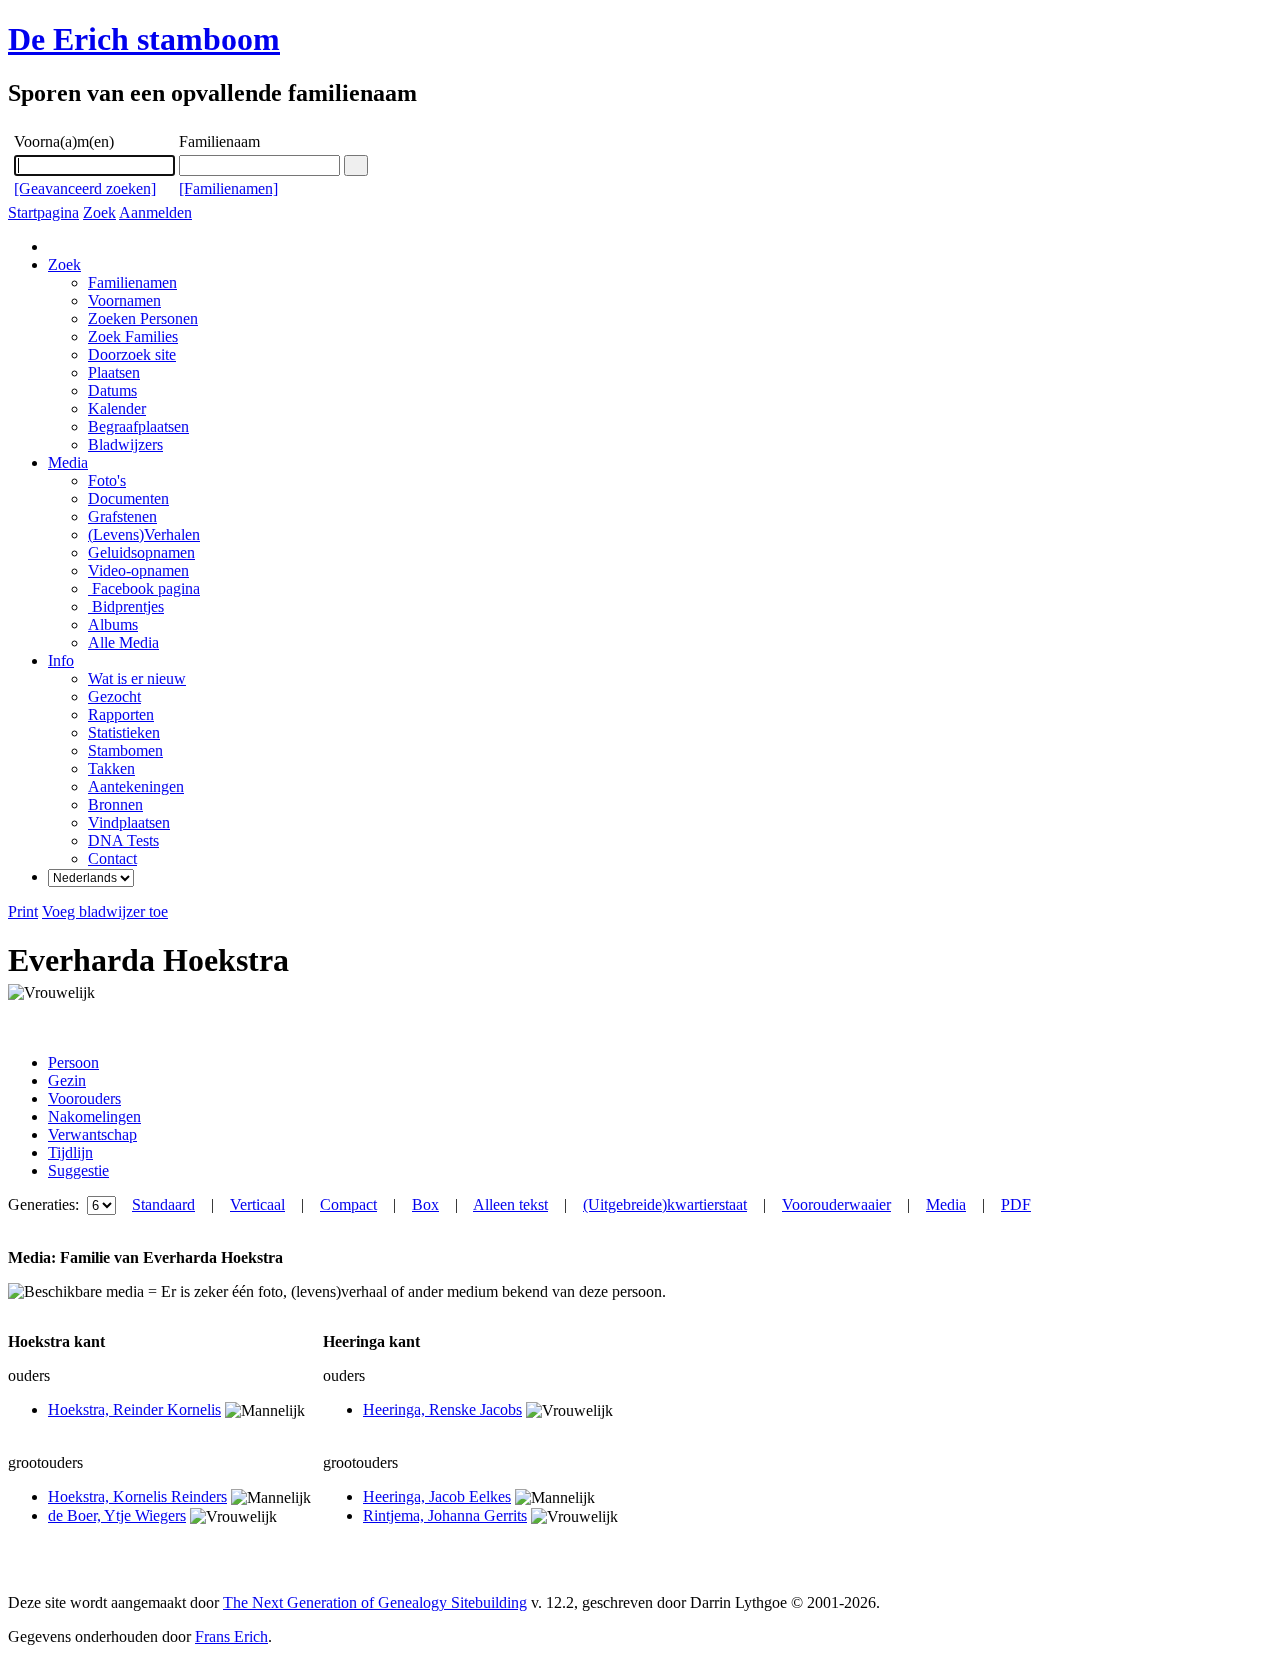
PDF (1016, 1204)
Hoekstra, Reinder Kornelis (134, 1409)
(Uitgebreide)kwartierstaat (665, 1204)
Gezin (67, 1080)
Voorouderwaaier (836, 1204)
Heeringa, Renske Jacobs (442, 1409)
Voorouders (84, 1098)
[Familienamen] (228, 188)
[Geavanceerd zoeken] (85, 188)
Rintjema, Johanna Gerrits (445, 1515)
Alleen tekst (510, 1204)
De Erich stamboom (144, 39)
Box (425, 1204)
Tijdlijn (70, 1152)
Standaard (163, 1204)
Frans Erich (231, 1636)
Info (61, 660)
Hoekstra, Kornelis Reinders (137, 1496)
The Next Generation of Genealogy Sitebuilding (375, 1602)
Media (68, 462)
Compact (348, 1204)
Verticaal (257, 1204)
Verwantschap (92, 1134)
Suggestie (78, 1170)
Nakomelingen (94, 1116)
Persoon (73, 1062)
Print (23, 911)
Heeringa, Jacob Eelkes (437, 1496)
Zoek (99, 212)
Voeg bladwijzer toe (105, 911)
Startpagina (43, 212)
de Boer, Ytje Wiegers (117, 1515)
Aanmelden (155, 212)
